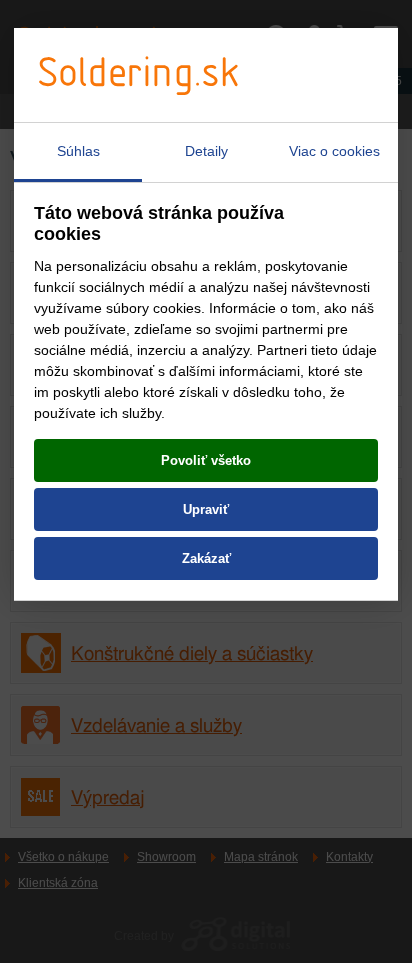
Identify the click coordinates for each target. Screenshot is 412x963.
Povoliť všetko (206, 460)
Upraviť (206, 509)
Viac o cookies (334, 151)
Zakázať (206, 558)
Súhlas (78, 151)
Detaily (206, 151)
